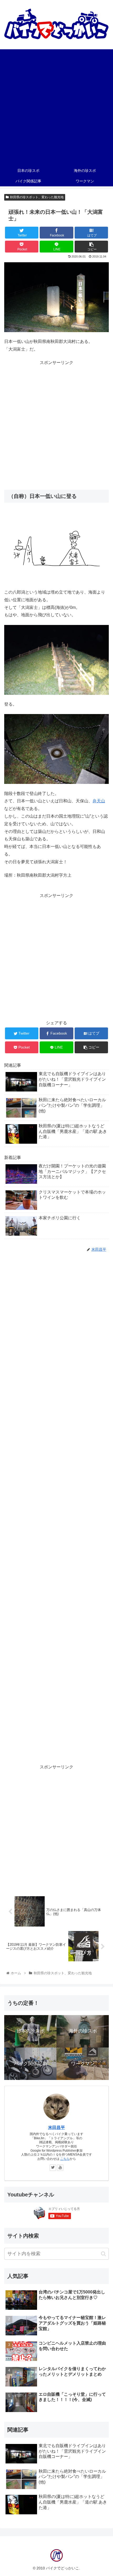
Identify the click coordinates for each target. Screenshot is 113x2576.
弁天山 (99, 801)
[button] (103, 2254)
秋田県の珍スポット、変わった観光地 (37, 197)
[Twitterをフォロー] (53, 2168)
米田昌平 (56, 2128)
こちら (65, 2159)
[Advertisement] (56, 106)
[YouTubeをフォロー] (60, 2168)
